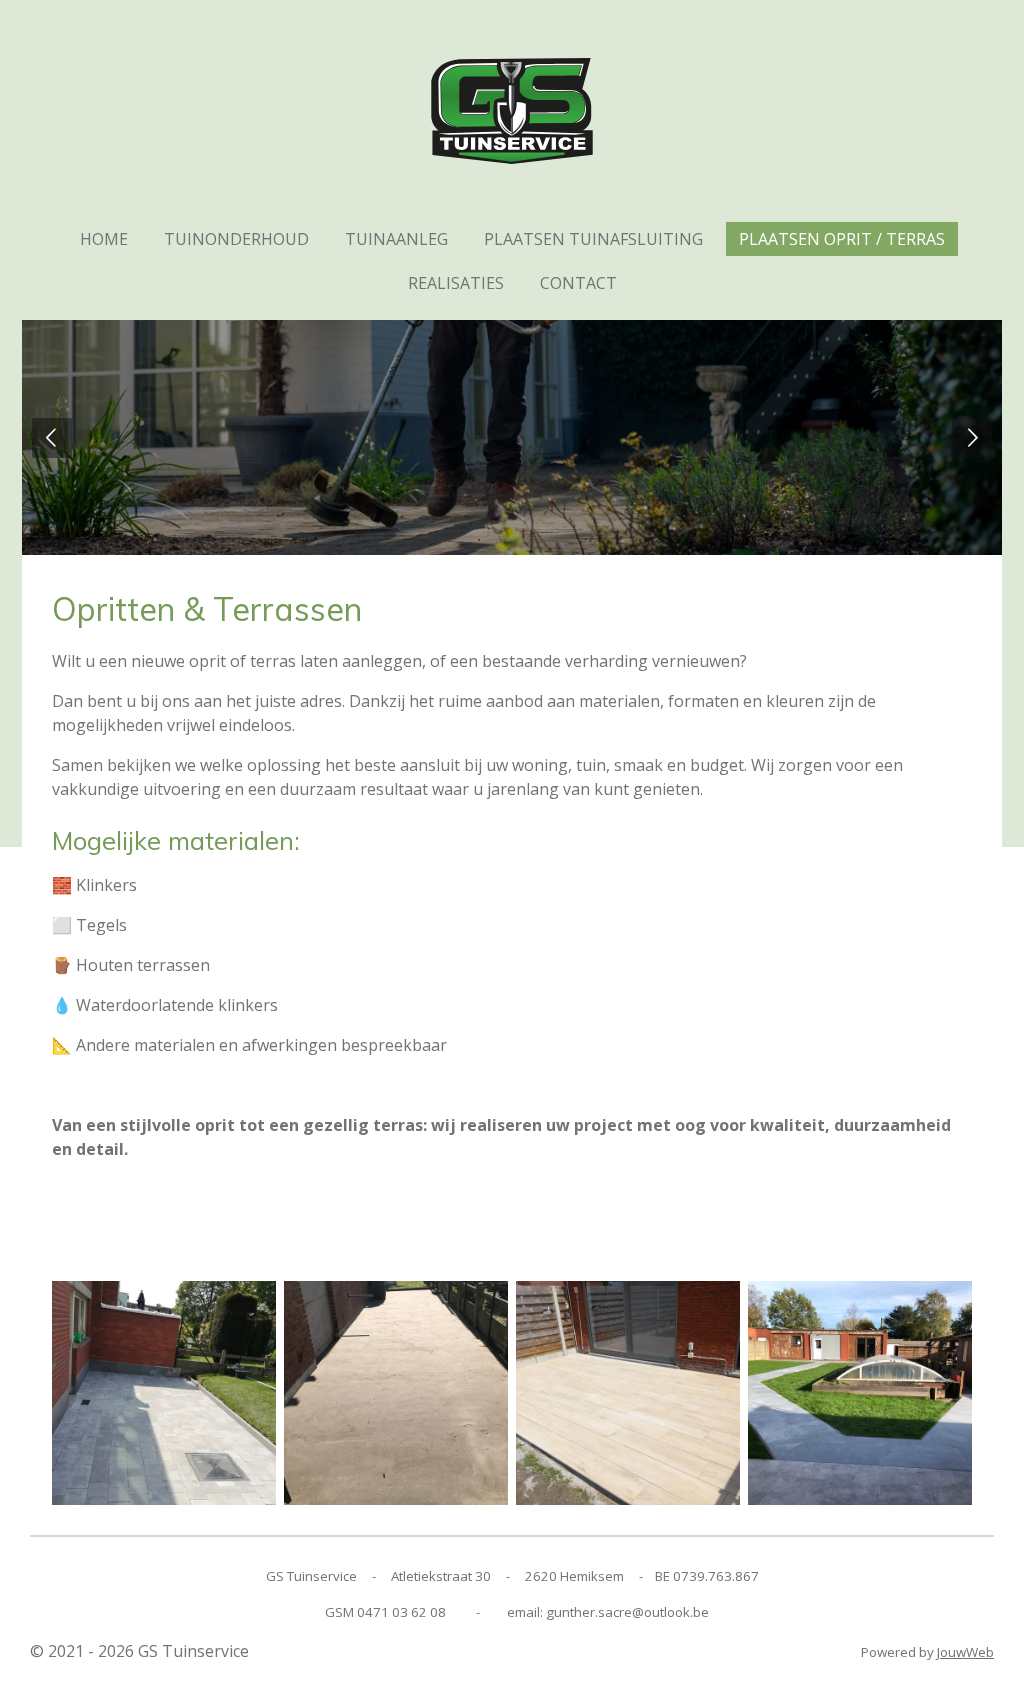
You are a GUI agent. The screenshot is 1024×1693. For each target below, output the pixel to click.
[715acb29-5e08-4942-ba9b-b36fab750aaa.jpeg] (396, 1393)
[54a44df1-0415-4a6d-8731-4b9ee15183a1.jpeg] (164, 1393)
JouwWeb (965, 1652)
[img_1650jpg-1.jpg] (860, 1393)
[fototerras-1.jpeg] (628, 1393)
